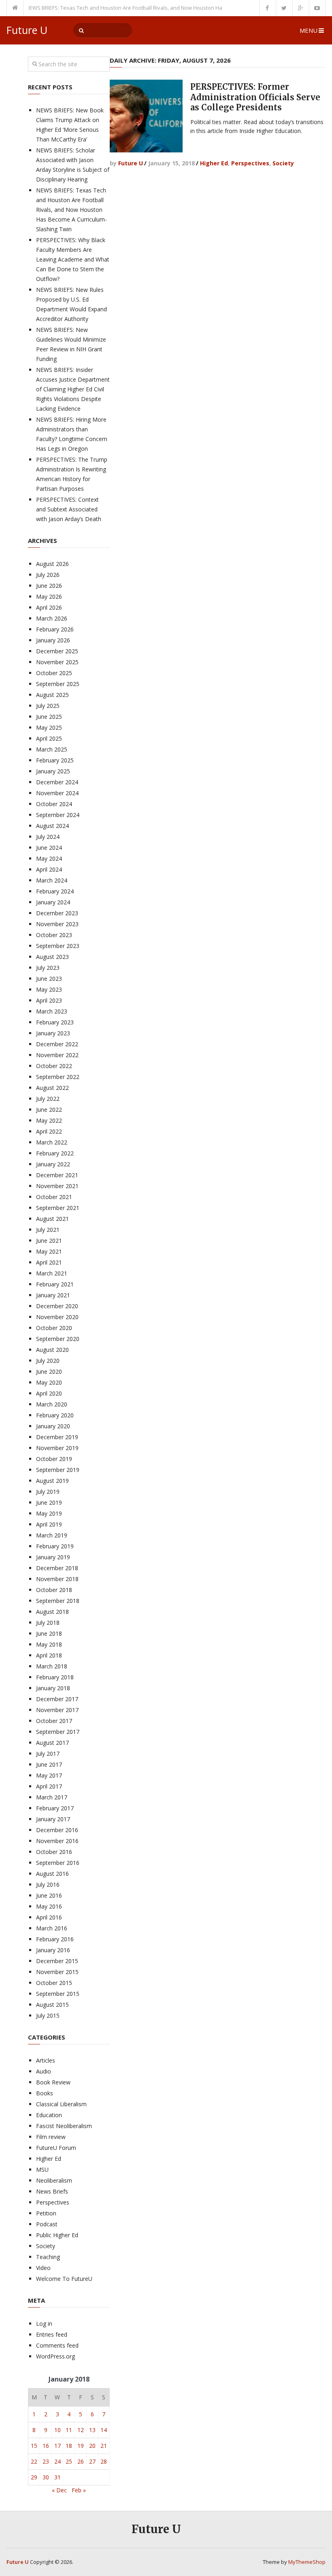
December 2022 (57, 1044)
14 (104, 2430)
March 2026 (52, 618)
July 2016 (48, 1884)
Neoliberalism (54, 2180)
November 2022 (57, 1055)
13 (92, 2430)
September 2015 (58, 1994)
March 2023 (52, 1011)
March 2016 (52, 1928)
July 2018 (48, 1623)
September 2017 (58, 1732)
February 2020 (55, 1415)
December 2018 (57, 1568)
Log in (44, 2324)
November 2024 (57, 793)
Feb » (79, 2490)
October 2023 (54, 935)
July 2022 (48, 1099)
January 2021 (53, 1295)
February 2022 (55, 1153)
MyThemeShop (307, 2562)
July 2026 (48, 575)
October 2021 (54, 1197)
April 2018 (49, 1655)
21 (104, 2446)
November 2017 (57, 1710)
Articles (46, 2060)
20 (92, 2446)
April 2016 (49, 1917)
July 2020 (48, 1361)
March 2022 (52, 1142)
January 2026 (53, 640)
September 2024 (58, 815)
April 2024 (49, 869)
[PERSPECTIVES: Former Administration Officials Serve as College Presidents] (146, 116)
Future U (27, 30)
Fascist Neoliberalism (64, 2126)
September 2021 (58, 1208)
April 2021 (49, 1262)
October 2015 (54, 1983)
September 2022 (58, 1077)
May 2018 (49, 1644)
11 (69, 2430)
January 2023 (53, 1033)
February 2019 (55, 1546)
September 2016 (58, 1863)
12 (81, 2430)
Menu (309, 30)
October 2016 (54, 1852)
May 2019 (49, 1513)
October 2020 (54, 1328)
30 (46, 2477)
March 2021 (52, 1273)
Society (283, 163)
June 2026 (49, 586)
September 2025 (58, 684)
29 (34, 2477)
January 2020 (53, 1426)
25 (69, 2461)
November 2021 (57, 1186)
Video (43, 2268)
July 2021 (48, 1230)
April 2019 (49, 1524)
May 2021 (49, 1251)
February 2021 (55, 1284)
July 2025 (48, 706)
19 (81, 2446)
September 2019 (58, 1470)
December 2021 (57, 1175)
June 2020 (49, 1371)
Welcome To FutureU (64, 2279)
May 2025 (49, 727)
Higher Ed (214, 163)
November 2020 (57, 1317)
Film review (51, 2137)
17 (57, 2446)
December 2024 (57, 782)
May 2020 (49, 1382)
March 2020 (52, 1404)
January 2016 (53, 1950)
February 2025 (55, 760)
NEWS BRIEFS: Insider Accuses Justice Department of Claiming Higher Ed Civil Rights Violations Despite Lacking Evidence (73, 389)
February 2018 (55, 1677)
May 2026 (49, 596)
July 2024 (48, 837)
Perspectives (250, 163)
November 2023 (57, 924)
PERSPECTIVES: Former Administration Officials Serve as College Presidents (255, 97)
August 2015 (52, 2005)
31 (57, 2477)
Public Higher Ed (57, 2235)
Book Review (53, 2082)
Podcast (47, 2224)
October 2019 (54, 1459)
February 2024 (55, 891)
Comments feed (57, 2345)
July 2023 (48, 968)
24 (57, 2461)
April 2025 (49, 738)
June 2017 (49, 1764)
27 (92, 2461)
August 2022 (52, 1088)
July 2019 (48, 1492)
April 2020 (49, 1393)
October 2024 (54, 804)
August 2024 (52, 826)
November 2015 (57, 1972)
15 (34, 2446)
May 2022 (49, 1120)
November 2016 (57, 1841)
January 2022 (53, 1164)
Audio (44, 2071)
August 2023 (52, 957)
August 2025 (52, 695)
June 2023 (49, 979)
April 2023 (49, 1000)
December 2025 (57, 651)
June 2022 (49, 1110)
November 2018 (57, 1579)
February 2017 (55, 1808)
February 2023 (55, 1022)
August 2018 (52, 1612)
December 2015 (57, 1961)
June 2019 (49, 1502)
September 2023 (58, 946)
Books (45, 2093)
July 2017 (48, 1754)
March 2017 (52, 1797)
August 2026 (52, 564)
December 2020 (57, 1306)
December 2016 (57, 1830)
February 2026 (55, 629)
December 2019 (57, 1437)
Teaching (48, 2257)
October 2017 (54, 1721)
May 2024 (49, 858)
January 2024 (53, 902)
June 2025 (49, 717)
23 (46, 2461)
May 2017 (49, 1775)
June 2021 (49, 1240)
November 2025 (57, 662)
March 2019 (52, 1535)
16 (46, 2446)
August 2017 (52, 1743)
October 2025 (54, 673)
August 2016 (52, 1874)
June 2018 (49, 1633)
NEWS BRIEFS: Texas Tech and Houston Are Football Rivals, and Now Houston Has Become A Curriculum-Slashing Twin (148, 8)
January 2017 (53, 1819)
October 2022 (54, 1066)
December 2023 (57, 913)
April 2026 (49, 607)
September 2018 (58, 1601)
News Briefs (52, 2191)
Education (49, 2115)
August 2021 (52, 1219)
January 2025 (53, 771)
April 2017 (49, 1786)
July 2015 (48, 2015)
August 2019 (52, 1481)
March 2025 (52, 749)
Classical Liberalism (61, 2104)
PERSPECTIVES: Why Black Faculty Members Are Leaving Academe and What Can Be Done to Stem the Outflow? (73, 259)
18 (69, 2446)
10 (57, 2430)
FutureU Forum (56, 2148)
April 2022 (49, 1131)
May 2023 (49, 989)
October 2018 (54, 1590)
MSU (42, 2170)
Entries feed (52, 2334)
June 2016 (49, 1895)
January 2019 (53, 1557)
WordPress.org (55, 2356)
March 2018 (52, 1666)
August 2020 (52, 1350)
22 (34, 2461)
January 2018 (53, 1688)
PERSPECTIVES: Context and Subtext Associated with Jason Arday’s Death (69, 509)
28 (104, 2461)
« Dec (59, 2490)
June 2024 (49, 848)
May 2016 (49, 1906)
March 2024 (52, 880)
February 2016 (55, 1939)
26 (81, 2461)
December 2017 (57, 1699)
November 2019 (57, 1448)
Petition (46, 2213)
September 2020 (58, 1339)
